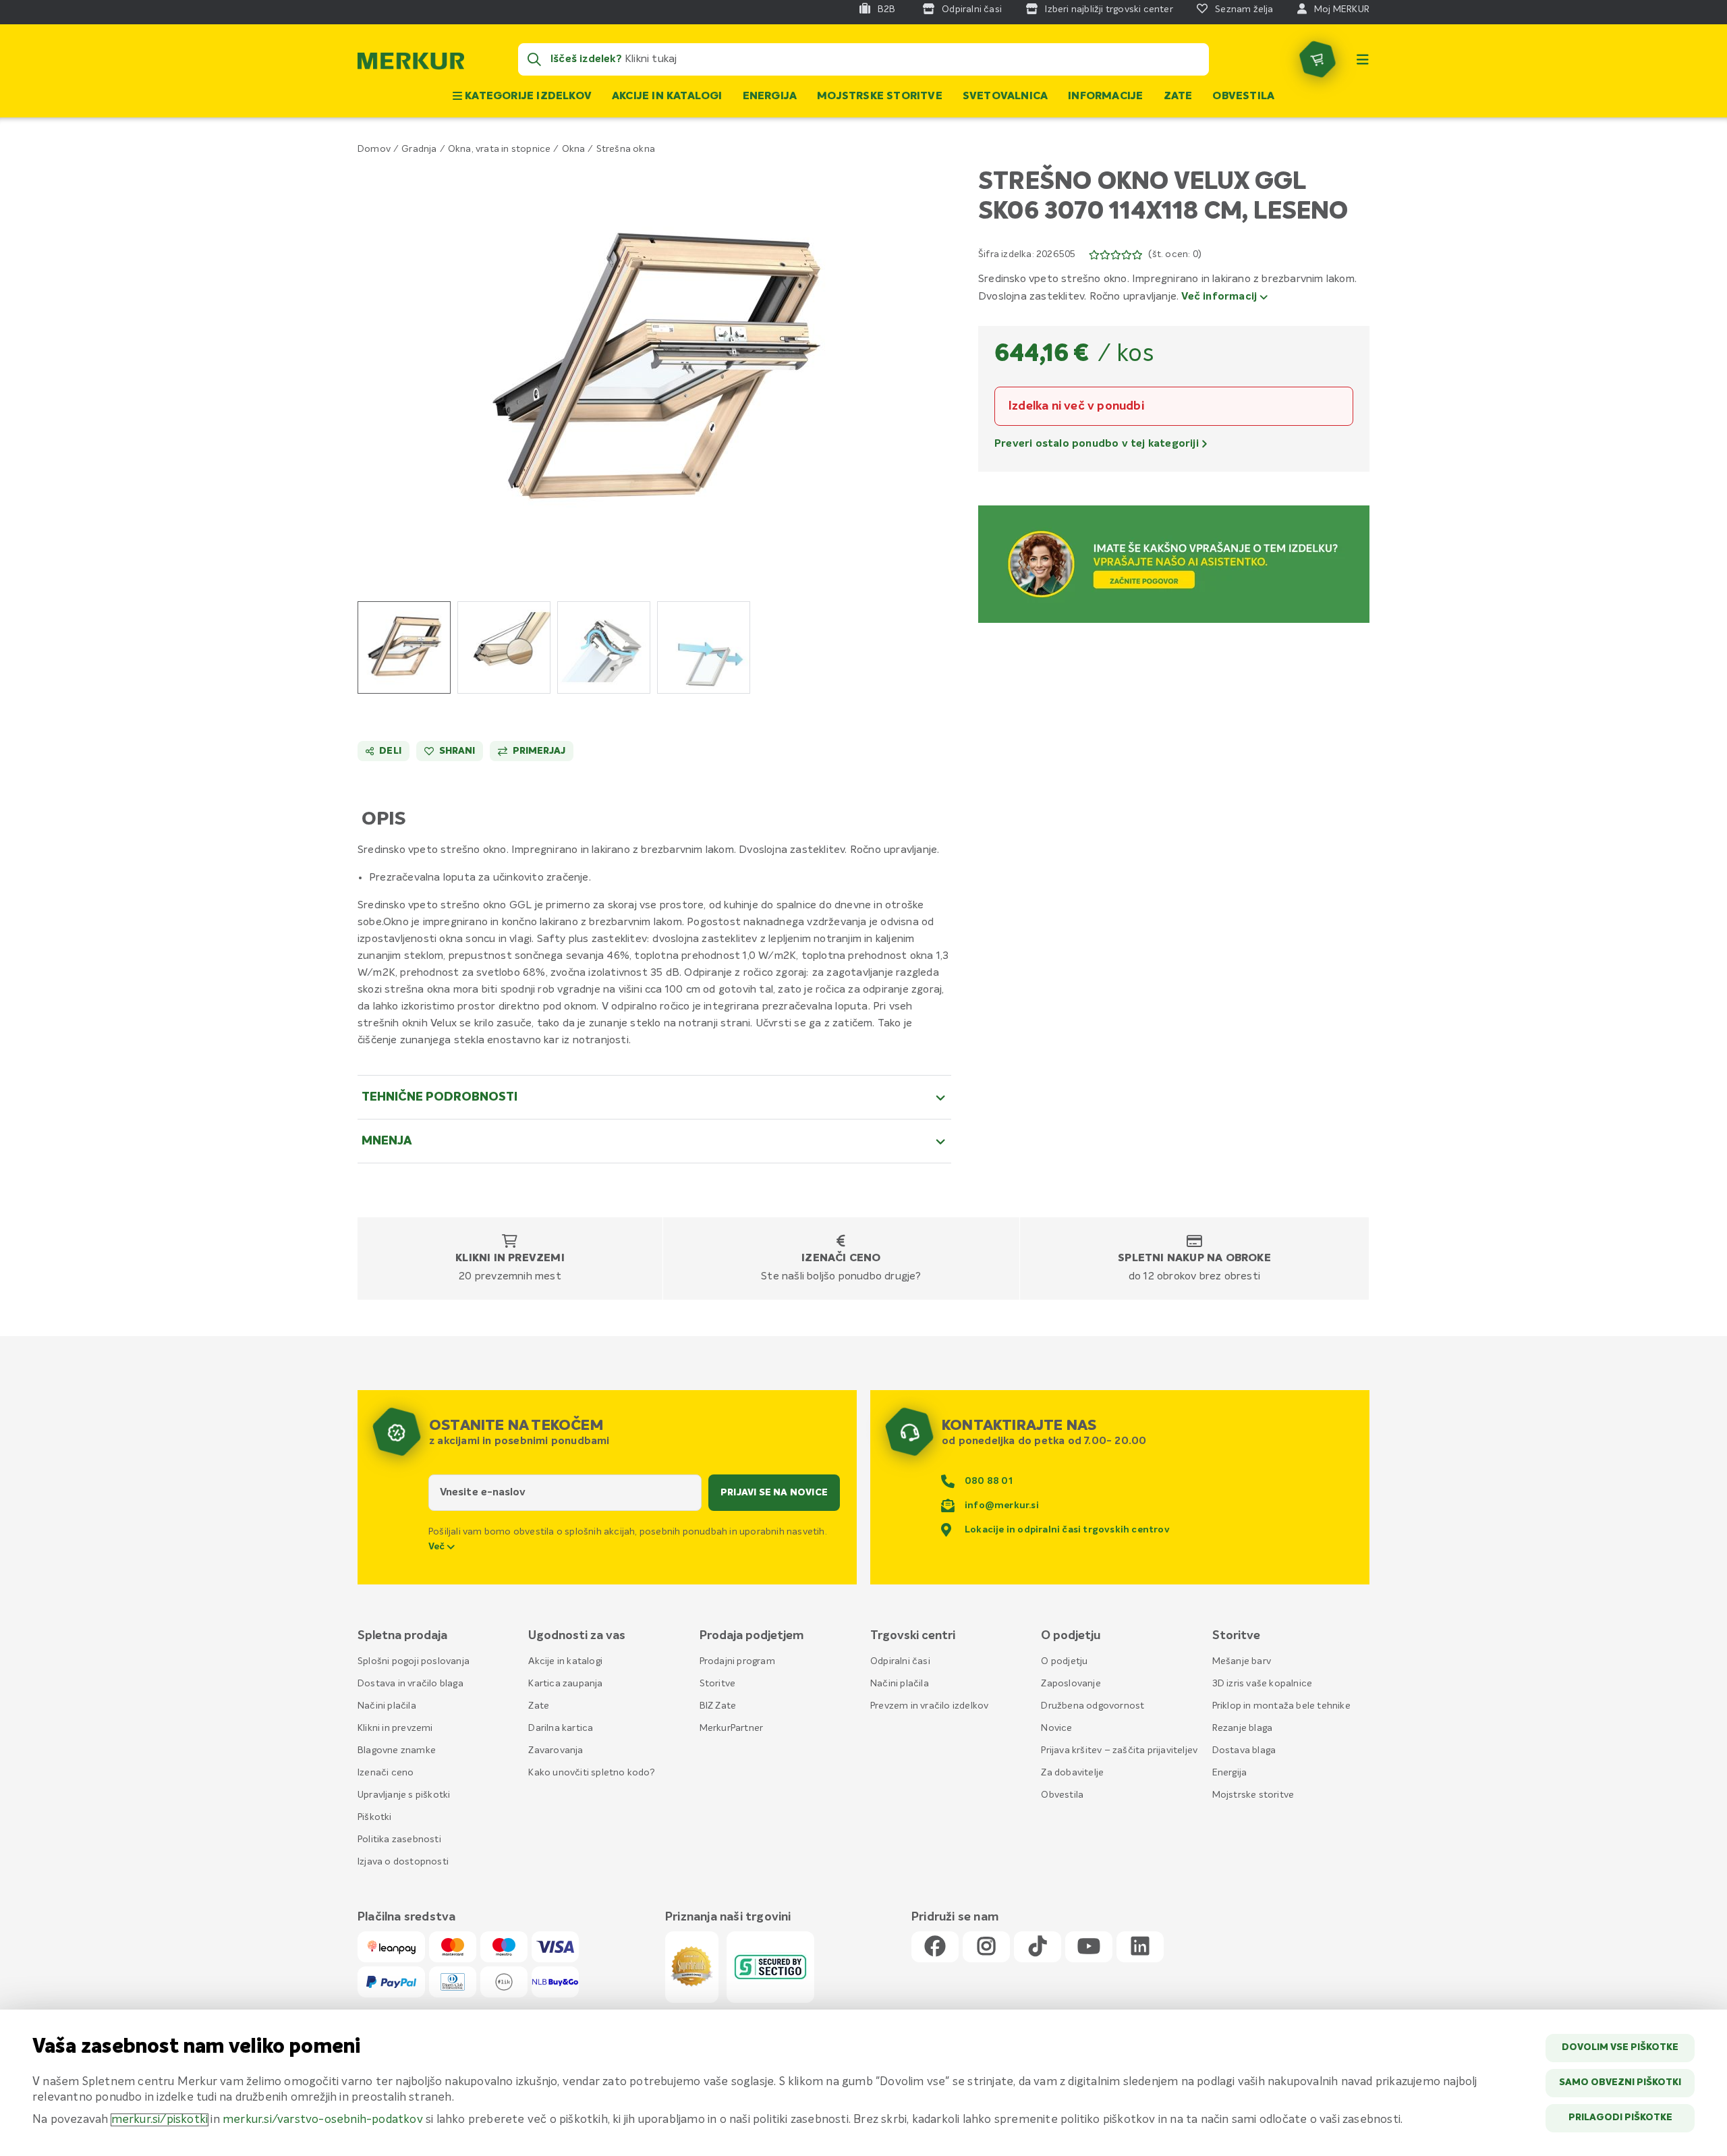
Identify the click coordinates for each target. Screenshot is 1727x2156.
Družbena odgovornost (1093, 1706)
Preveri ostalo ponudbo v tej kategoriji (1098, 444)
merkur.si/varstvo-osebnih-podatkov (323, 2120)
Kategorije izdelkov (527, 96)
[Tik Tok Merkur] (1038, 1947)
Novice (1056, 1728)
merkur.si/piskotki (160, 2120)
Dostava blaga (1244, 1750)
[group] (404, 647)
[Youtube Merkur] (1089, 1947)
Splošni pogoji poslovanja (414, 1661)
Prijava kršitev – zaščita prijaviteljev (1119, 1750)
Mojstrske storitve (880, 96)
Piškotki (375, 1817)
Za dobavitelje (1072, 1773)
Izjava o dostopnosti (403, 1862)
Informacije (1105, 96)
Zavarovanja (556, 1750)
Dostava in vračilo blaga (410, 1684)
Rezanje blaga (1243, 1728)
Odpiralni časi (900, 1661)
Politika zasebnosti (399, 1840)
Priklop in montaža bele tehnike (1281, 1706)
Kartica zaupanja (565, 1684)
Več (438, 1547)
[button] (655, 369)
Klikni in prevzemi (510, 1259)
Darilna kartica (561, 1728)
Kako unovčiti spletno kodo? (591, 1773)
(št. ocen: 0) (1175, 254)
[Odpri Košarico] (1318, 59)
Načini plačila (387, 1706)
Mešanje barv (1242, 1661)
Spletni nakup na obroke (1194, 1259)
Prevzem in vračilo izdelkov (929, 1706)
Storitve (718, 1684)
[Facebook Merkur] (935, 1947)
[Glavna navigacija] (1363, 59)
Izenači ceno (841, 1259)
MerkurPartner (732, 1728)
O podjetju (1064, 1661)
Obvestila (1243, 96)
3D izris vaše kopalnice (1263, 1684)
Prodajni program (737, 1661)
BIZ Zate (718, 1706)
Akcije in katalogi (667, 96)
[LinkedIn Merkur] (1140, 1947)
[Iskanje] (534, 59)
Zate (1178, 96)
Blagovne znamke (397, 1750)
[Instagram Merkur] (986, 1947)
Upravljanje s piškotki (404, 1795)
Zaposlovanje (1071, 1684)
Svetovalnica (1005, 96)
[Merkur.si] (411, 64)
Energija (770, 96)
